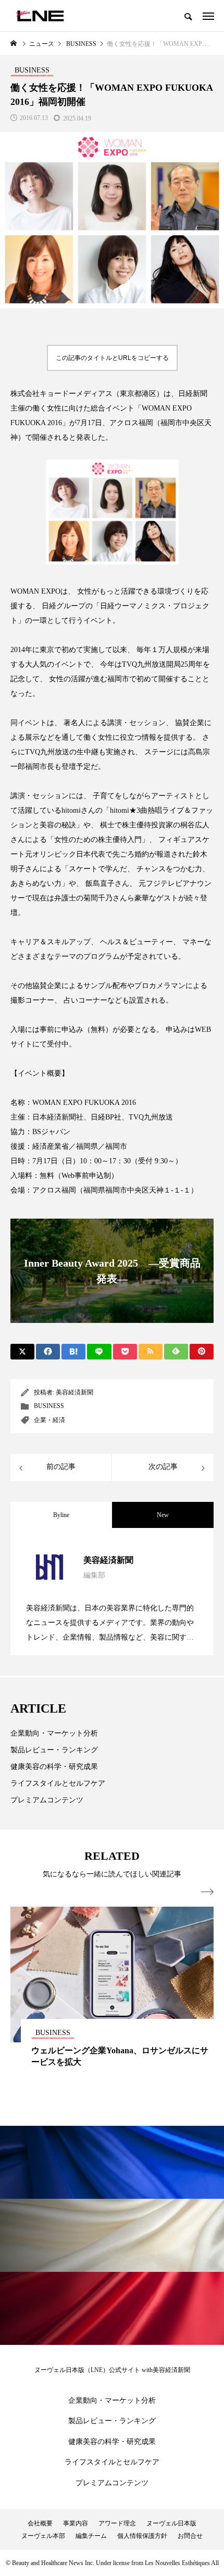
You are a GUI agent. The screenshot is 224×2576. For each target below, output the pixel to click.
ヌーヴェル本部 (43, 2536)
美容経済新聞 (74, 1392)
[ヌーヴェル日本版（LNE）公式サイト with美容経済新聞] (40, 16)
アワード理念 (117, 2523)
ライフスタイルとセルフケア (58, 1783)
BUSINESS (49, 1406)
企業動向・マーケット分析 (54, 1733)
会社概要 (40, 2523)
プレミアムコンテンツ (47, 1800)
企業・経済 (49, 1420)
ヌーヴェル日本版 (171, 2523)
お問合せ (190, 2536)
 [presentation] (207, 1892)
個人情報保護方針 (142, 2536)
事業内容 (76, 2523)
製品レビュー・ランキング (54, 1750)
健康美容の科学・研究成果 (54, 1767)
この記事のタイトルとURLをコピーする (112, 358)
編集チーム (91, 2536)
